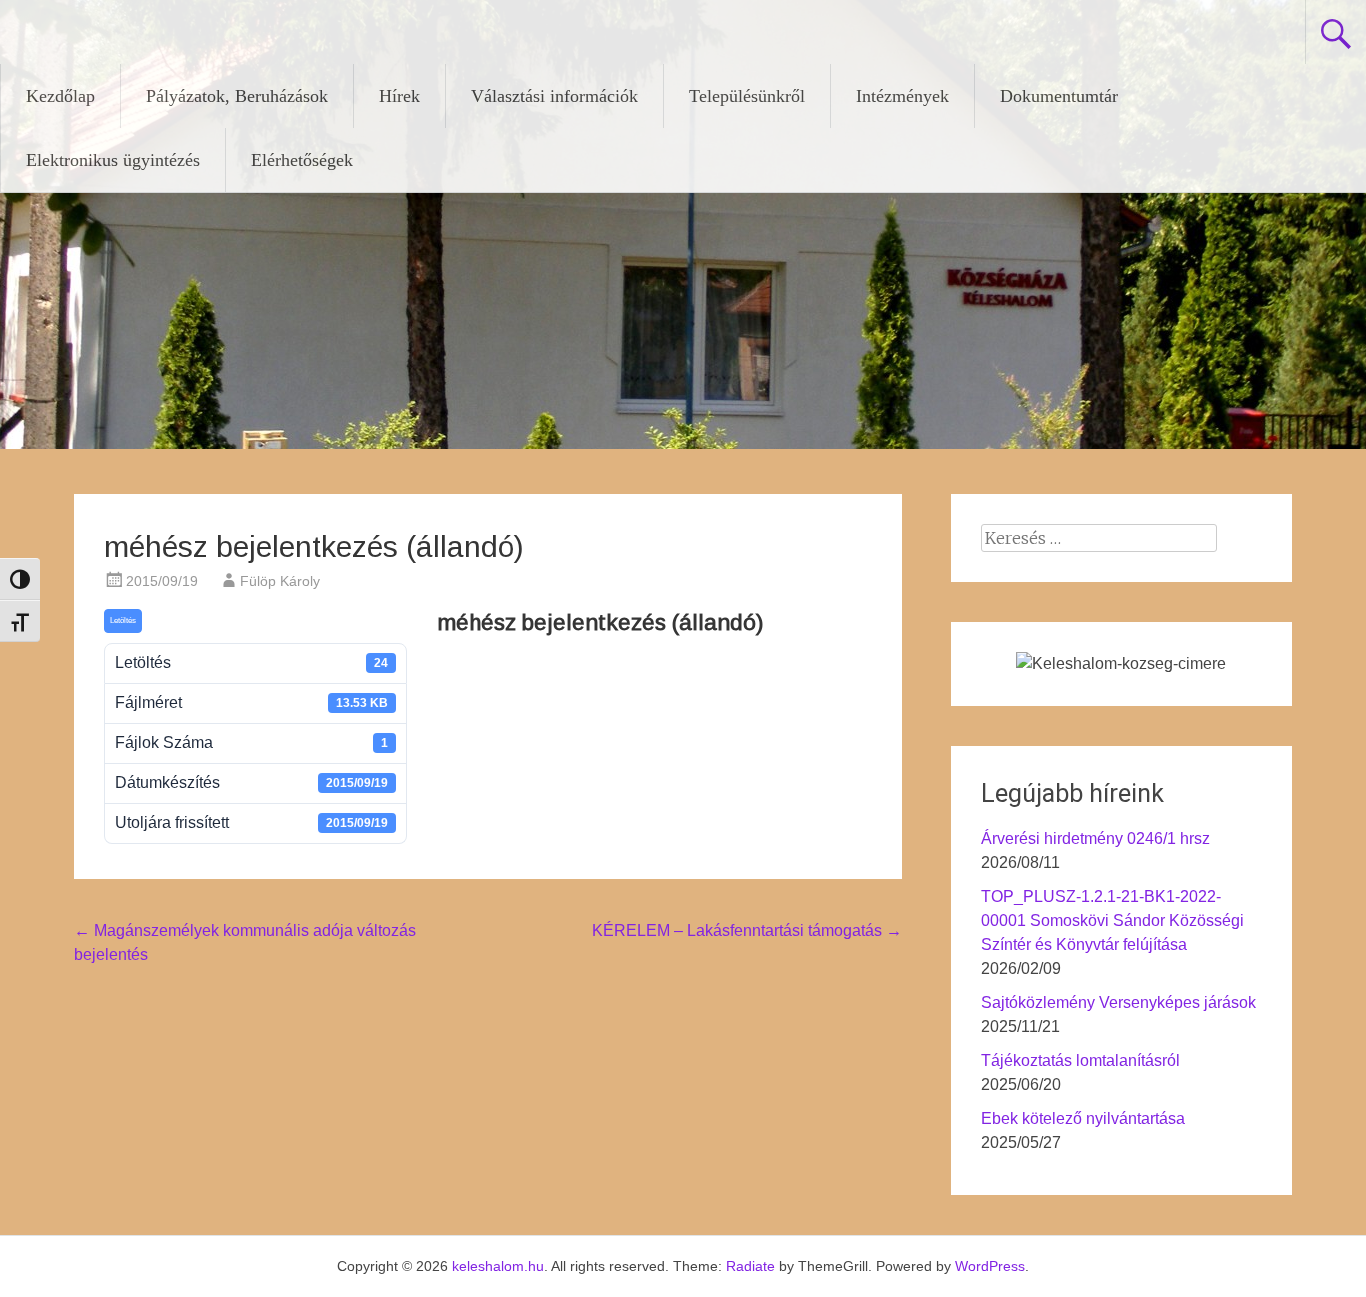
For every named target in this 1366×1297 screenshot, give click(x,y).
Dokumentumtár (1059, 96)
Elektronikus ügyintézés (113, 160)
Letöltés (123, 620)
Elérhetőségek (302, 160)
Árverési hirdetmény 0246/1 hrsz (1095, 838)
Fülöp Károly (280, 581)
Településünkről (747, 96)
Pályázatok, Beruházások (237, 96)
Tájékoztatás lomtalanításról (1080, 1060)
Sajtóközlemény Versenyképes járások (1118, 1002)
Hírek (399, 96)
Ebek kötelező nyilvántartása (1083, 1118)
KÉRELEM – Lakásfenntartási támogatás (747, 930)
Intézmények (902, 96)
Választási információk (554, 96)
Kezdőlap (60, 96)
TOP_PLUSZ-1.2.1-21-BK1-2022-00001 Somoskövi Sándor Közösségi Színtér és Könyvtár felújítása (1112, 920)
